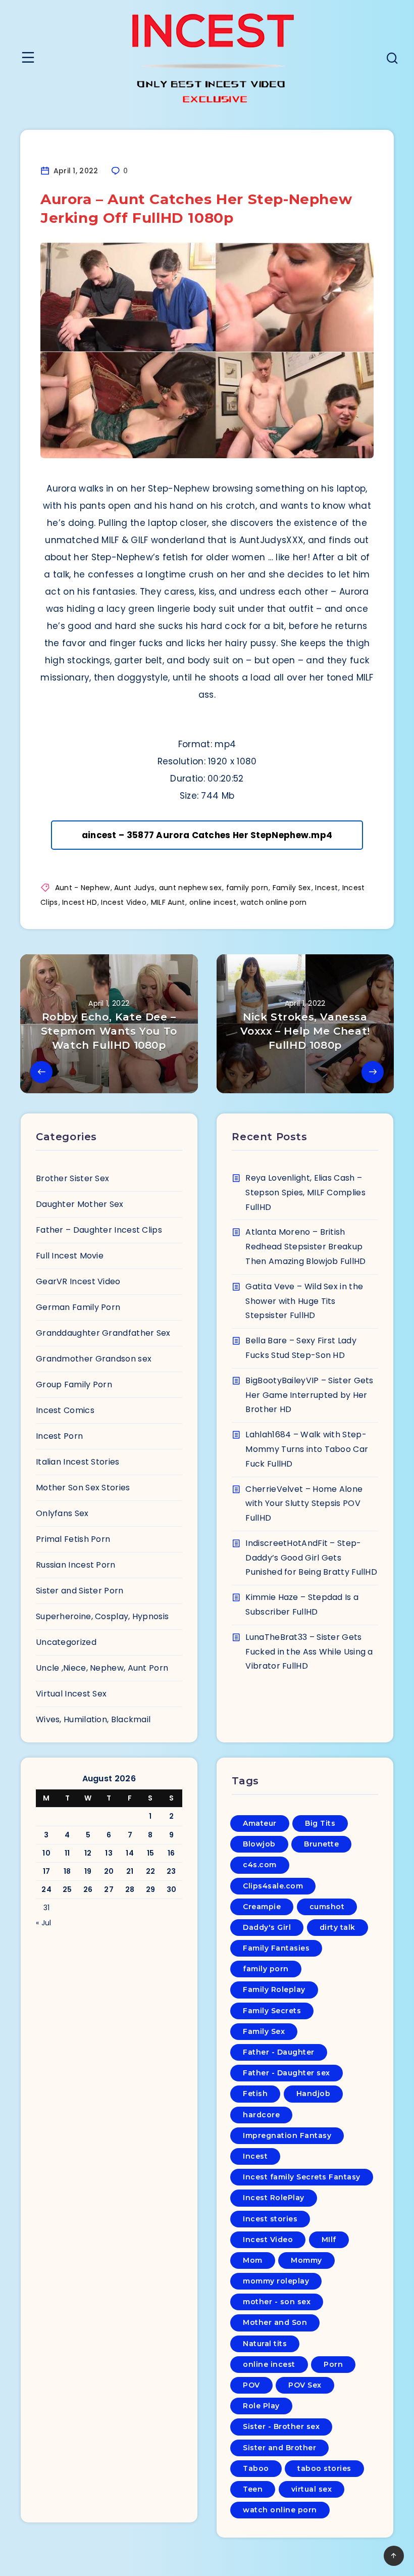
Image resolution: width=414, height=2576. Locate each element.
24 (46, 1889)
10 (46, 1853)
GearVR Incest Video (78, 1281)
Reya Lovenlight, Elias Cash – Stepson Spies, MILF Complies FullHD (305, 1193)
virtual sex (312, 2489)
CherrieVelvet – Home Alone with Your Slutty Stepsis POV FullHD (304, 1504)
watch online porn (273, 902)
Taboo (256, 2468)
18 (67, 1871)
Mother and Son (275, 2322)
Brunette (321, 1844)
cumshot (327, 1907)
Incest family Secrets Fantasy (302, 2177)
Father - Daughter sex (287, 2073)
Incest (326, 888)
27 (109, 1889)
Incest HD (80, 902)
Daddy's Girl (267, 1927)
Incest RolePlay (274, 2198)
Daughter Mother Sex (80, 1204)
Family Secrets (272, 2011)
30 (172, 1889)
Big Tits (320, 1823)
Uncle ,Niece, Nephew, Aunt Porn (102, 1668)
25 (67, 1889)
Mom (253, 2260)
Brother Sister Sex (72, 1178)
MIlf (329, 2240)
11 (67, 1853)
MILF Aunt (168, 902)
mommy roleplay (276, 2281)
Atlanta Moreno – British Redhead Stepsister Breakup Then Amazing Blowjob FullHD (305, 1247)
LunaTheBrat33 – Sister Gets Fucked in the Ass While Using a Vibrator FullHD (309, 1652)
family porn (247, 888)
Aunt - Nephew (83, 888)
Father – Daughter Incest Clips (99, 1230)
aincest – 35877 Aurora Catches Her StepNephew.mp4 (207, 835)
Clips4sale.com (273, 1886)
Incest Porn (59, 1436)
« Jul (44, 1923)
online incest (213, 902)
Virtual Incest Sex (71, 1694)
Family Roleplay (274, 1989)
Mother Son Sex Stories (83, 1488)
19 (88, 1871)
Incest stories (270, 2219)
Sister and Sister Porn (80, 1591)
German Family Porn (78, 1307)
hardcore (261, 2115)
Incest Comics (65, 1410)
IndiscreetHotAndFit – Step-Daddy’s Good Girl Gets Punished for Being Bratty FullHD (311, 1558)
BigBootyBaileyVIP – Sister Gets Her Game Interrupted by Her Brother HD (309, 1395)
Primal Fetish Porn (73, 1539)
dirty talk (338, 1927)
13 (109, 1853)
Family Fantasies (276, 1948)
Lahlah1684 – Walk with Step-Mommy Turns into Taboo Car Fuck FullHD (307, 1449)
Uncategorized (66, 1642)
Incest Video (124, 902)
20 (109, 1871)
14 (130, 1853)
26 (88, 1889)
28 (130, 1889)
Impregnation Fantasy (287, 2135)
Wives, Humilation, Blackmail (93, 1719)
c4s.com (260, 1865)
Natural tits (265, 2344)
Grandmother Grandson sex (94, 1359)
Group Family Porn (74, 1384)
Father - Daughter (279, 2052)
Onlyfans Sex (62, 1513)
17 (47, 1871)
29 (151, 1889)
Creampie (262, 1907)
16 (171, 1853)
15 (151, 1853)
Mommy (306, 2260)
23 (171, 1871)
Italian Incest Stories (78, 1462)
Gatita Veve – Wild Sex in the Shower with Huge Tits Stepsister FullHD (304, 1301)
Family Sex (292, 888)
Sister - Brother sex (281, 2426)
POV (251, 2385)
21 (130, 1871)
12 (88, 1853)
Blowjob (259, 1844)
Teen (253, 2489)
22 (151, 1871)
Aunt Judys (134, 888)
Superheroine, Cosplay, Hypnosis (102, 1616)
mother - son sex (277, 2302)
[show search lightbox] (392, 59)
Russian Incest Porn (76, 1565)
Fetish (255, 2094)
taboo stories (324, 2468)
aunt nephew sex (191, 888)
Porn (333, 2364)
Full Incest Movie (70, 1256)
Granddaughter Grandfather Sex (103, 1333)
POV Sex (305, 2385)
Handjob (314, 2094)
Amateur (260, 1823)
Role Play (261, 2406)
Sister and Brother (279, 2448)
